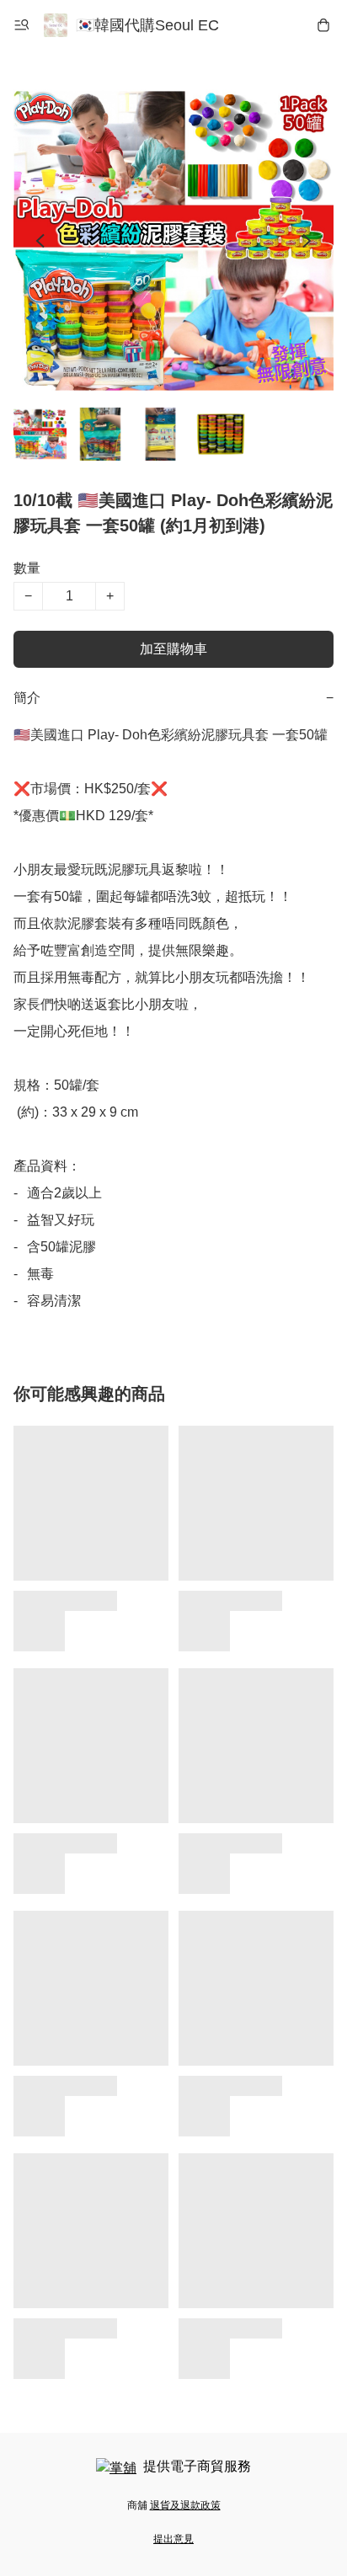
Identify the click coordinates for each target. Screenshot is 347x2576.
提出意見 (173, 2539)
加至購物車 (173, 649)
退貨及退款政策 (185, 2505)
